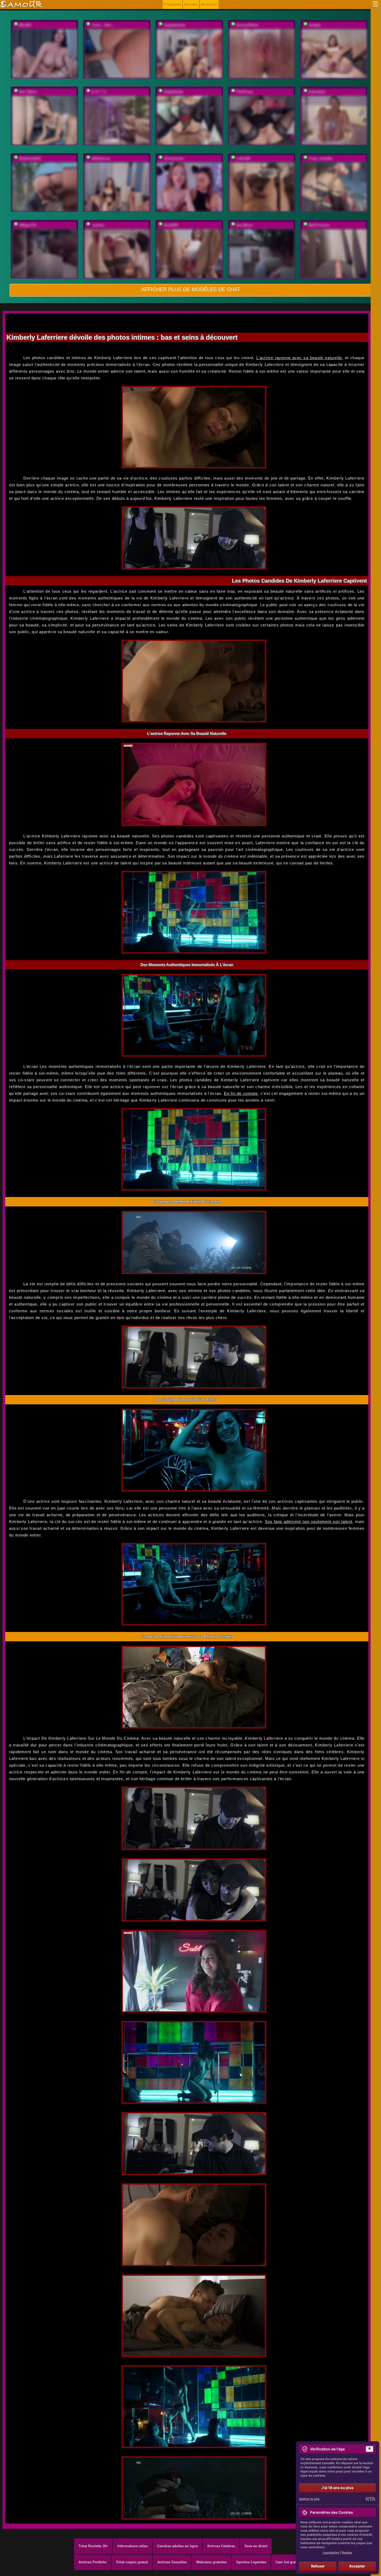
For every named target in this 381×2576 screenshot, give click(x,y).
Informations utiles (133, 2546)
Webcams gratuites (211, 2562)
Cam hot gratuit (288, 2562)
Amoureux (209, 4)
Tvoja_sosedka (320, 158)
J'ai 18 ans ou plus (337, 2488)
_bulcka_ (98, 225)
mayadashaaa (174, 25)
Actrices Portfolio (93, 2562)
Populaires (172, 4)
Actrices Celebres (221, 2546)
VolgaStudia (173, 92)
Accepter (357, 2566)
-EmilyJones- (174, 158)
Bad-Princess (319, 225)
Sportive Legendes (251, 2562)
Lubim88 (243, 158)
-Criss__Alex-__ (104, 25)
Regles (347, 2553)
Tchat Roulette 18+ (93, 2546)
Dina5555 (171, 225)
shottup (315, 25)
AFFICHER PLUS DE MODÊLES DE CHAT (191, 289)
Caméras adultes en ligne (177, 2546)
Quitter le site (309, 2499)
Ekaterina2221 (30, 158)
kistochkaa (317, 92)
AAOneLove (101, 158)
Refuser (318, 2566)
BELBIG (25, 25)
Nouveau (191, 4)
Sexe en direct (256, 2546)
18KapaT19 (28, 225)
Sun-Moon (244, 225)
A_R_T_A (98, 92)
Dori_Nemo (28, 92)
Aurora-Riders (247, 25)
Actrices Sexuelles (172, 2562)
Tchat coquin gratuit (132, 2562)
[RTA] (371, 2499)
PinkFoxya (245, 92)
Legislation (331, 2553)
